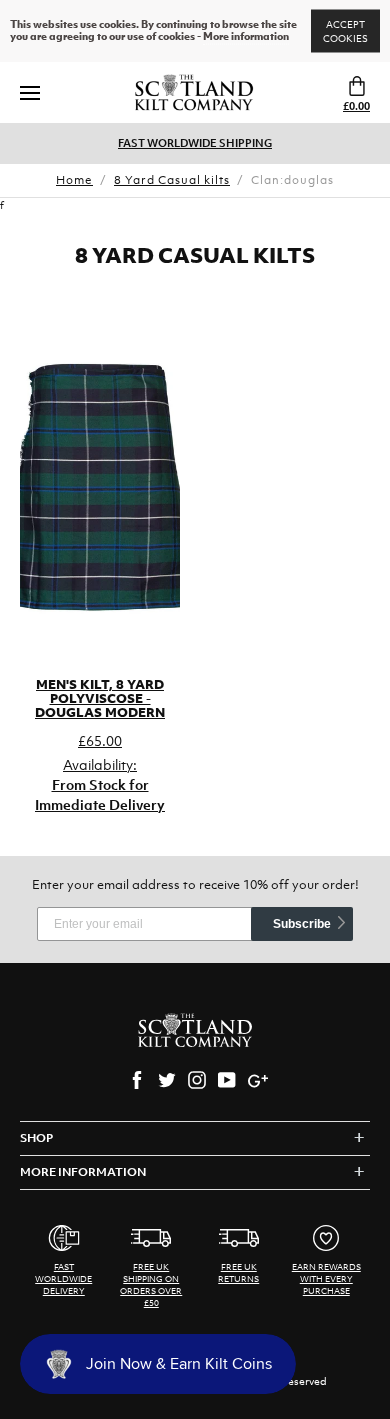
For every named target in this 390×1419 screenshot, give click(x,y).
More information (246, 37)
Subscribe (302, 924)
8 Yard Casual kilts (172, 180)
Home (74, 180)
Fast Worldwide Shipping (195, 143)
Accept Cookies (345, 31)
